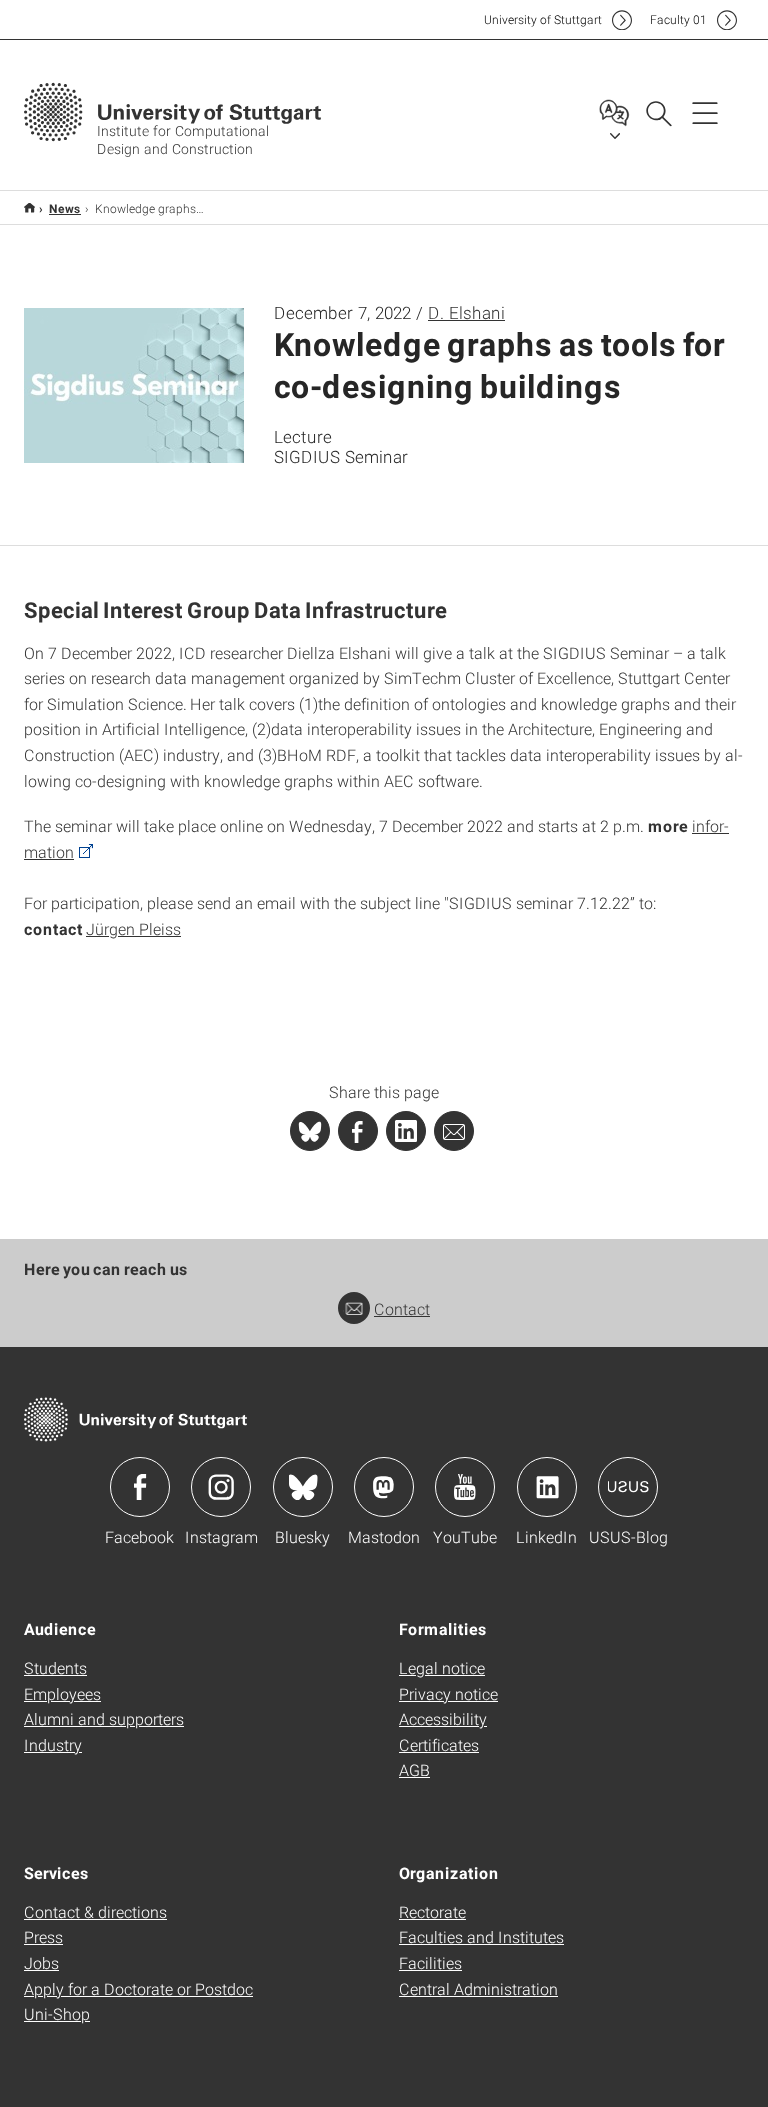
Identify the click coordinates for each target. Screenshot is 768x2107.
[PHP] (358, 1131)
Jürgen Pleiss (133, 928)
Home (29, 207)
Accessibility (443, 1718)
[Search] (658, 112)
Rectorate (432, 1911)
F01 (678, 19)
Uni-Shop (57, 2013)
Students (55, 1667)
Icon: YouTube (465, 1487)
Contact (402, 1308)
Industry (53, 1744)
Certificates (439, 1744)
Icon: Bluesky (303, 1487)
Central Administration (478, 1988)
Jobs (41, 1962)
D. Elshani (466, 312)
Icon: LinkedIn (547, 1487)
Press (43, 1936)
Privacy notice (448, 1693)
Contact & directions (95, 1911)
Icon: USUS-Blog (628, 1487)
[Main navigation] (705, 112)
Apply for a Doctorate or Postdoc (138, 1988)
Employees (62, 1693)
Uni (543, 19)
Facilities (430, 1962)
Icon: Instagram (221, 1487)
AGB (414, 1769)
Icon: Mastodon (384, 1487)
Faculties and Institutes (481, 1936)
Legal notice (442, 1667)
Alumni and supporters (104, 1718)
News (65, 208)
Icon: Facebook (140, 1487)
